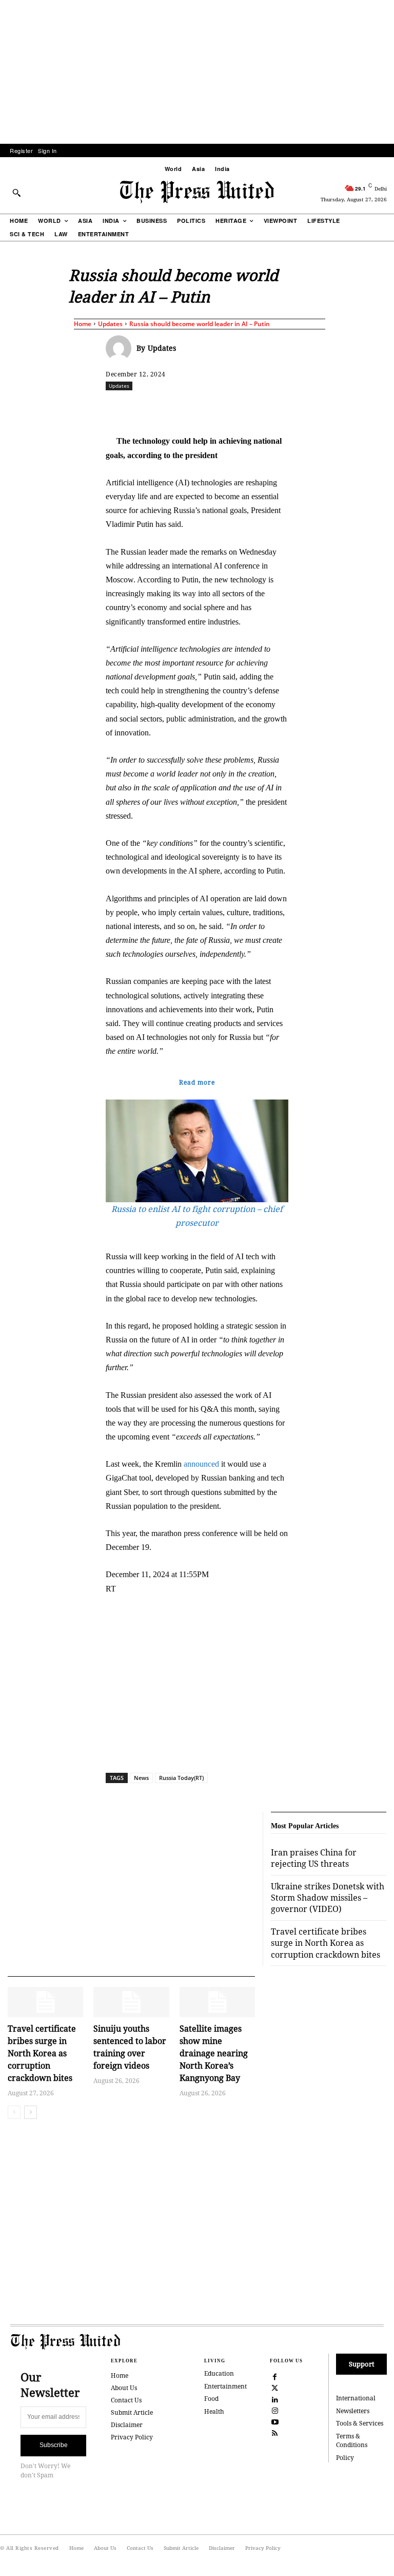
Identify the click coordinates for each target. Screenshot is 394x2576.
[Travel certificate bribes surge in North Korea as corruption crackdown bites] (45, 2002)
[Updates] (121, 348)
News (141, 1778)
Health (214, 2411)
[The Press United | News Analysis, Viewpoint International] (197, 192)
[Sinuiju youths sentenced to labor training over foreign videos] (131, 2002)
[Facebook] (178, 408)
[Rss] (275, 2432)
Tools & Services (360, 2423)
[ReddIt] (225, 408)
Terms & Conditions (352, 2440)
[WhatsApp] (249, 408)
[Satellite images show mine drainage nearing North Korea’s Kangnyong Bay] (217, 2002)
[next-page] (31, 2112)
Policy (345, 2458)
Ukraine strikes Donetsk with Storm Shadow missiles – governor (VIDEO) (328, 1898)
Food (211, 2399)
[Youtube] (275, 2421)
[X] (202, 408)
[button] (16, 193)
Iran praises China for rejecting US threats (314, 1858)
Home (83, 324)
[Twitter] (275, 2387)
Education (219, 2373)
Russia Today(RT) (181, 1778)
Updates (110, 324)
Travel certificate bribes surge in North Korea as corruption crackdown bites (42, 2053)
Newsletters (353, 2411)
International (356, 2398)
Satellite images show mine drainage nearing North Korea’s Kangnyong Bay (214, 2053)
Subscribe (54, 2445)
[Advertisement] (197, 72)
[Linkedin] (272, 408)
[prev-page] (14, 2112)
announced (201, 1464)
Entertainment (225, 2386)
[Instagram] (275, 2410)
